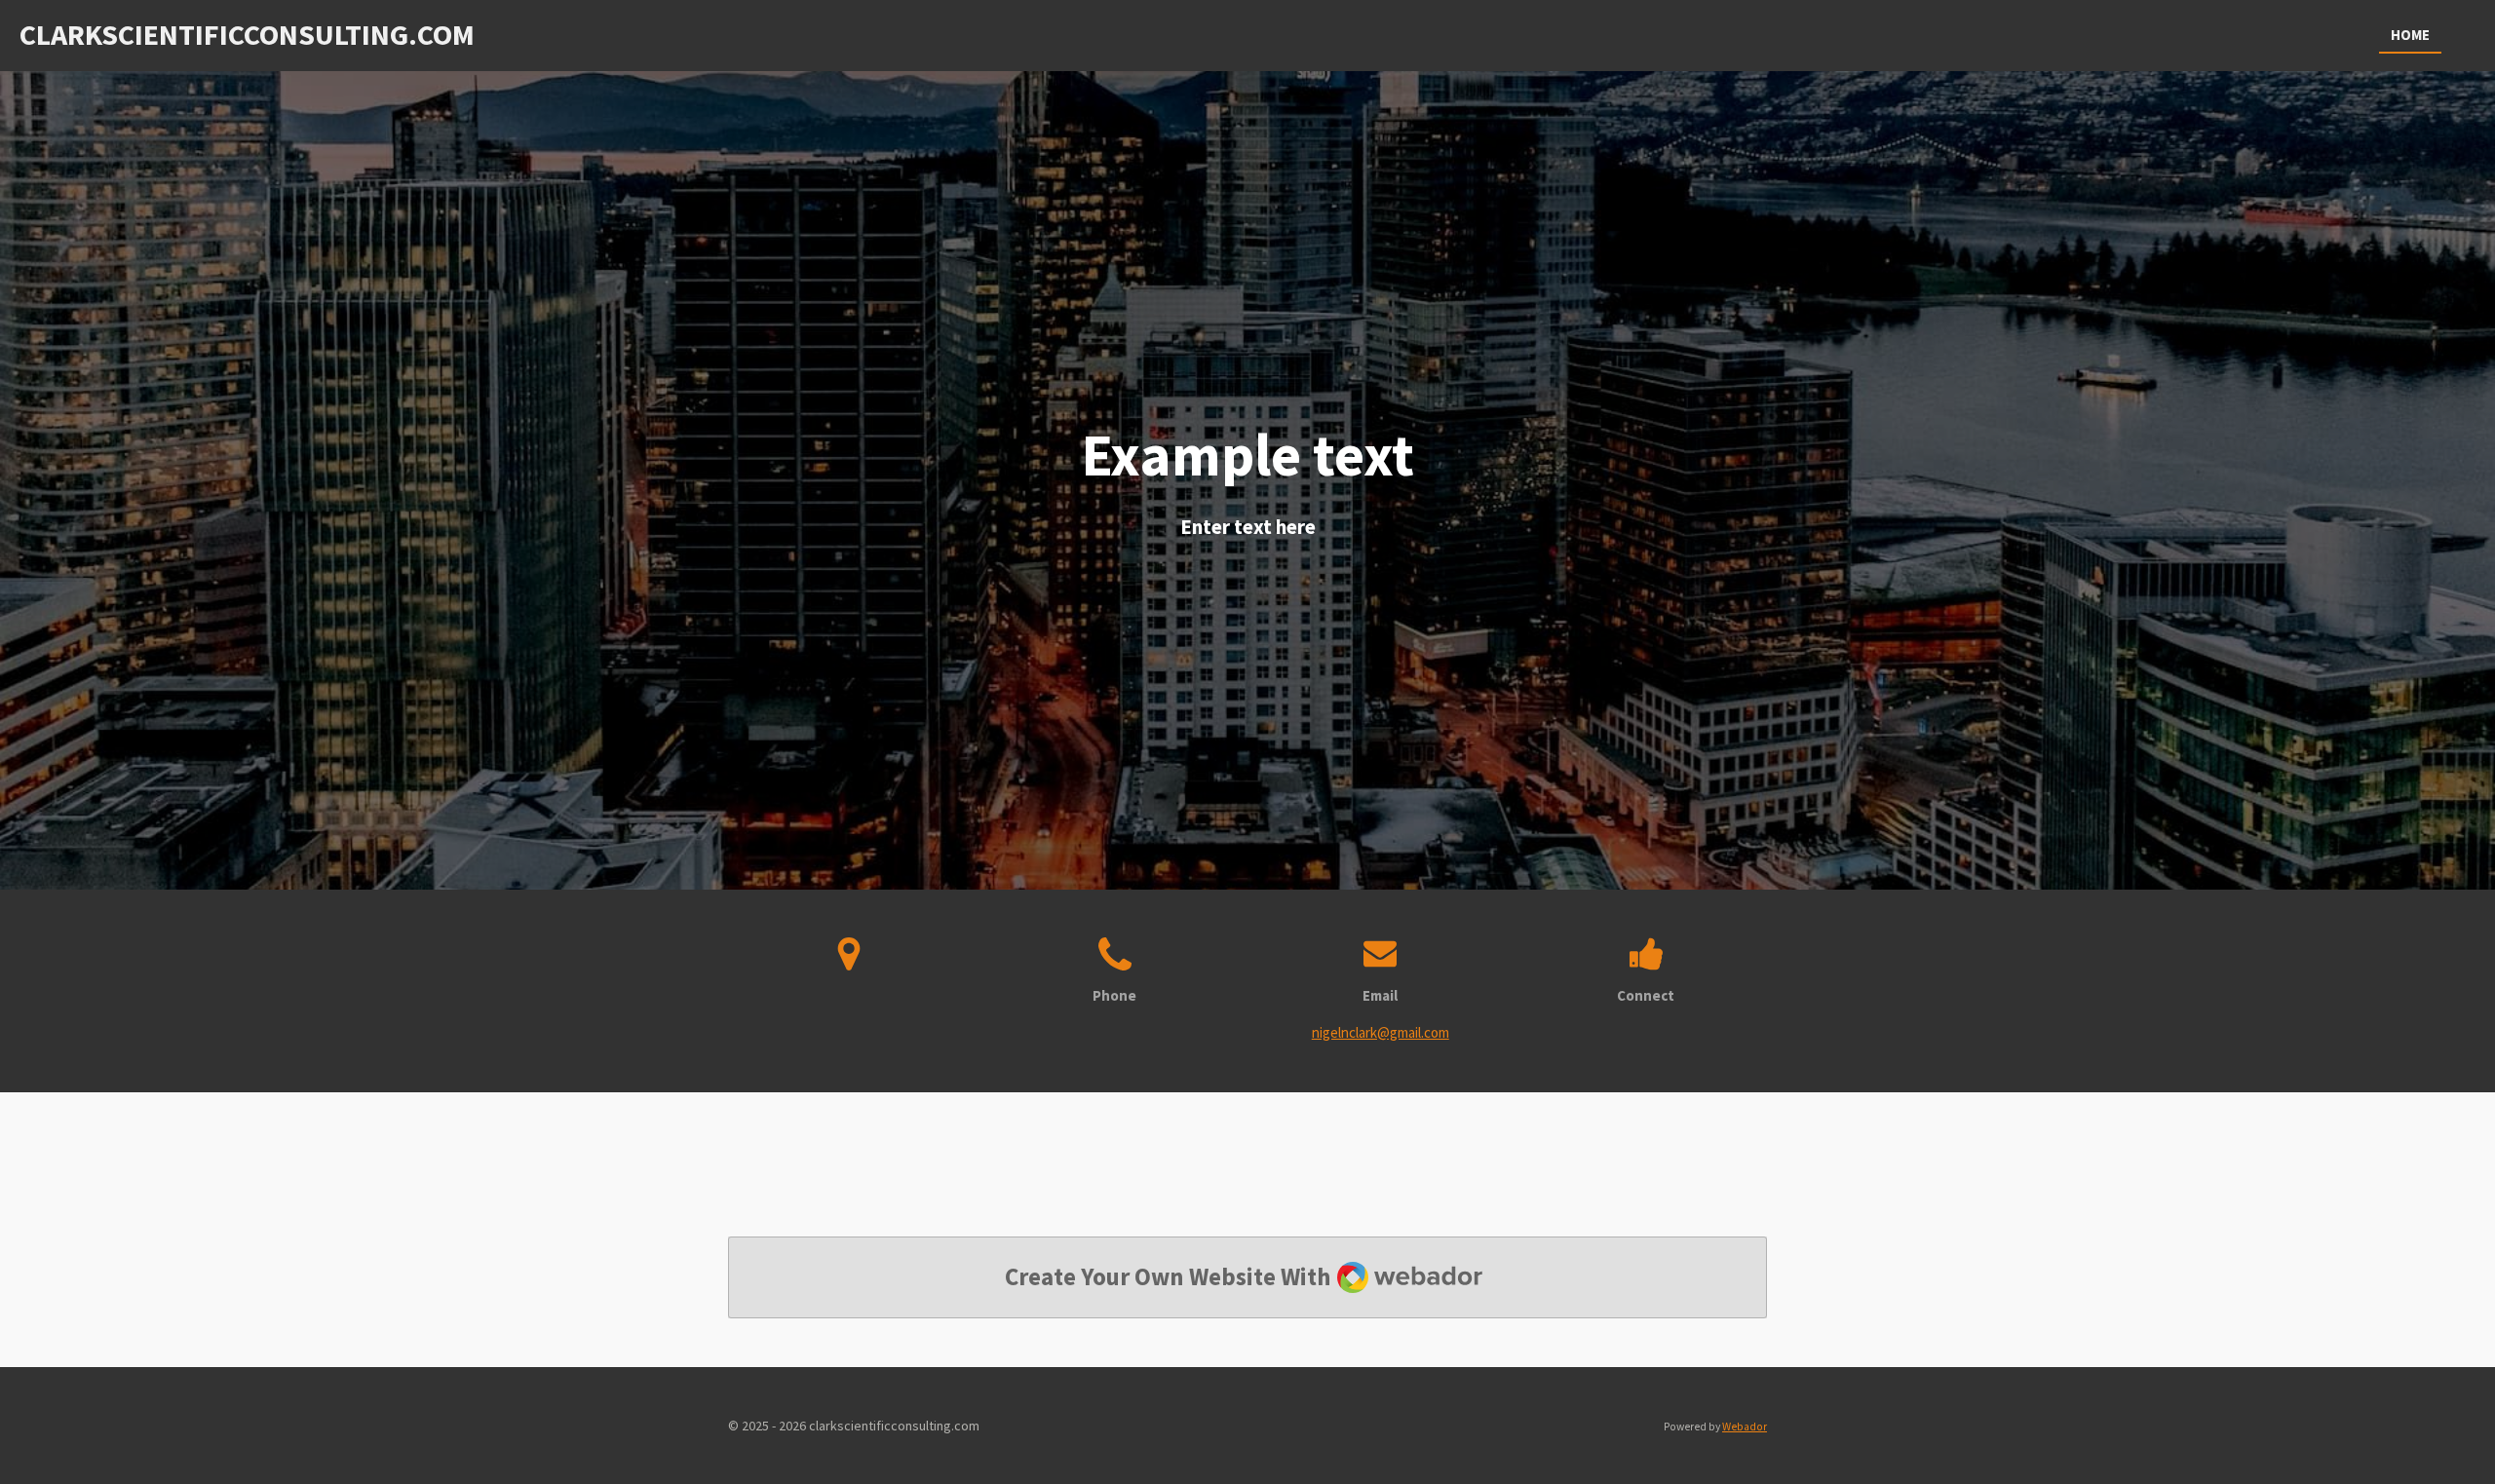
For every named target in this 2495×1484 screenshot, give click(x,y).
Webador (1745, 1427)
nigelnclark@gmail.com (1381, 1032)
